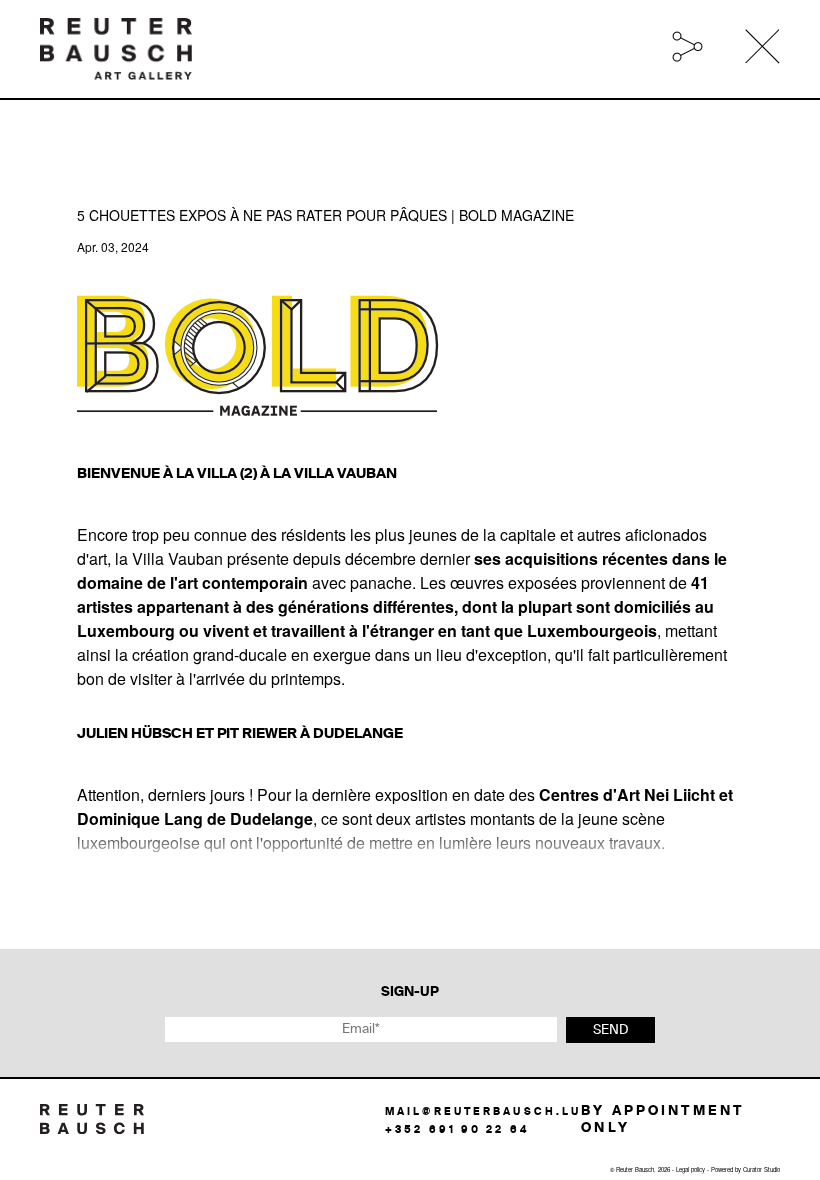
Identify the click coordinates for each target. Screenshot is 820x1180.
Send (610, 1030)
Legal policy (690, 1169)
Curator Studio (761, 1169)
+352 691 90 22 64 (457, 1130)
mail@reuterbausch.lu (483, 1112)
